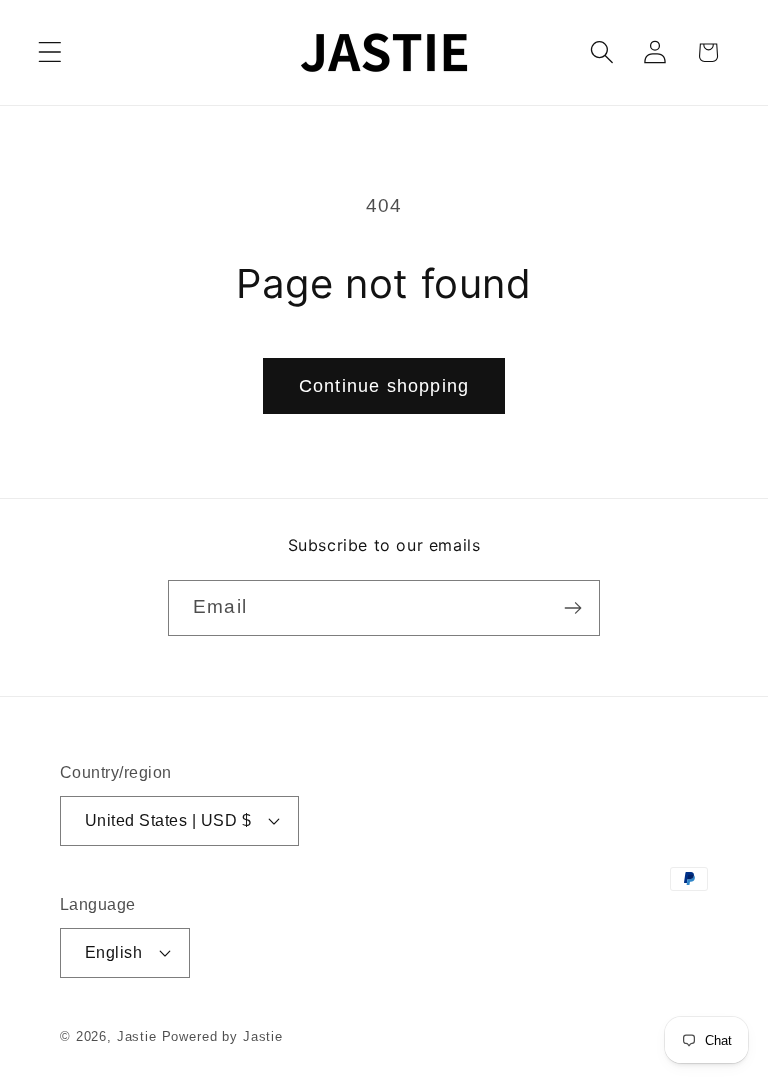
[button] (50, 52)
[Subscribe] (572, 608)
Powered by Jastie (222, 1036)
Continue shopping (384, 386)
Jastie (137, 1036)
